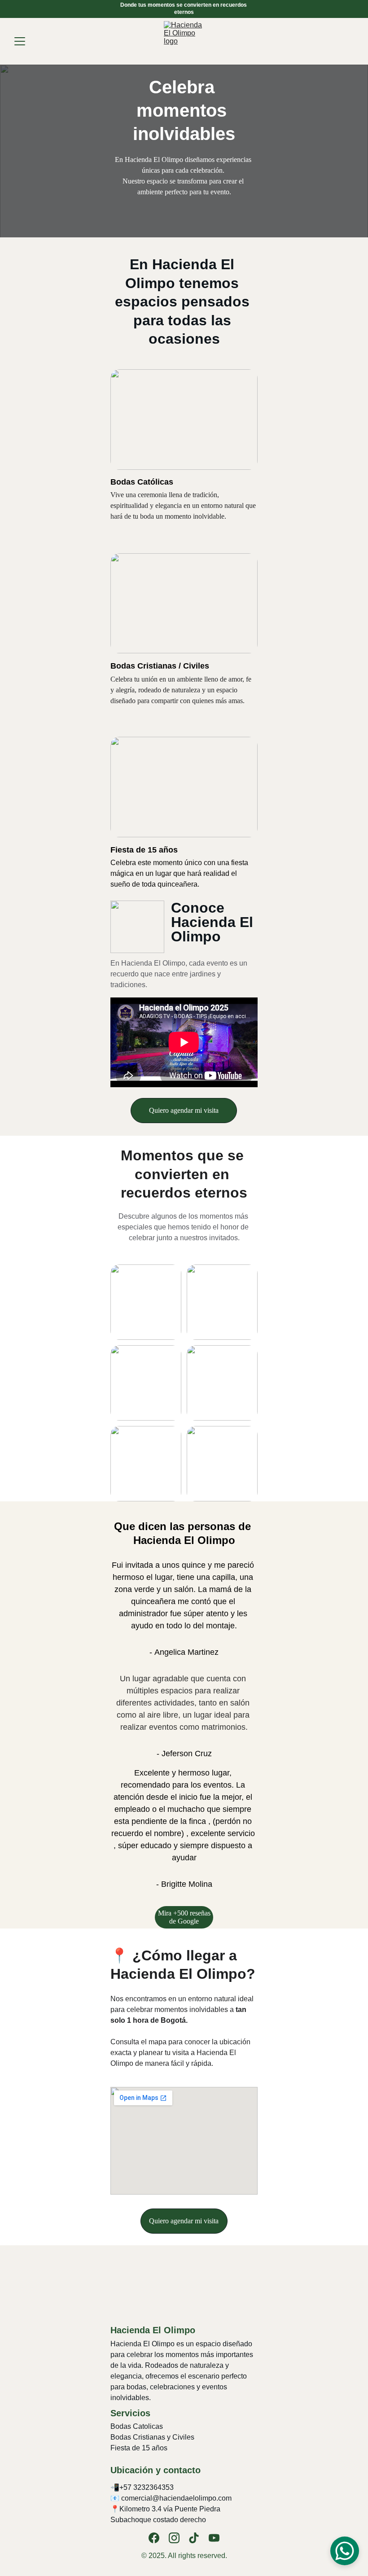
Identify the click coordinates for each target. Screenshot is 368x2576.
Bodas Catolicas (137, 2426)
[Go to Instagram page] (174, 2538)
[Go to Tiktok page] (194, 2538)
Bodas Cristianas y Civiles (152, 2437)
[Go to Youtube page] (214, 2538)
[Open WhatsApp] (345, 2551)
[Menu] (20, 41)
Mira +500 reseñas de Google (184, 1917)
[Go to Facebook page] (154, 2538)
